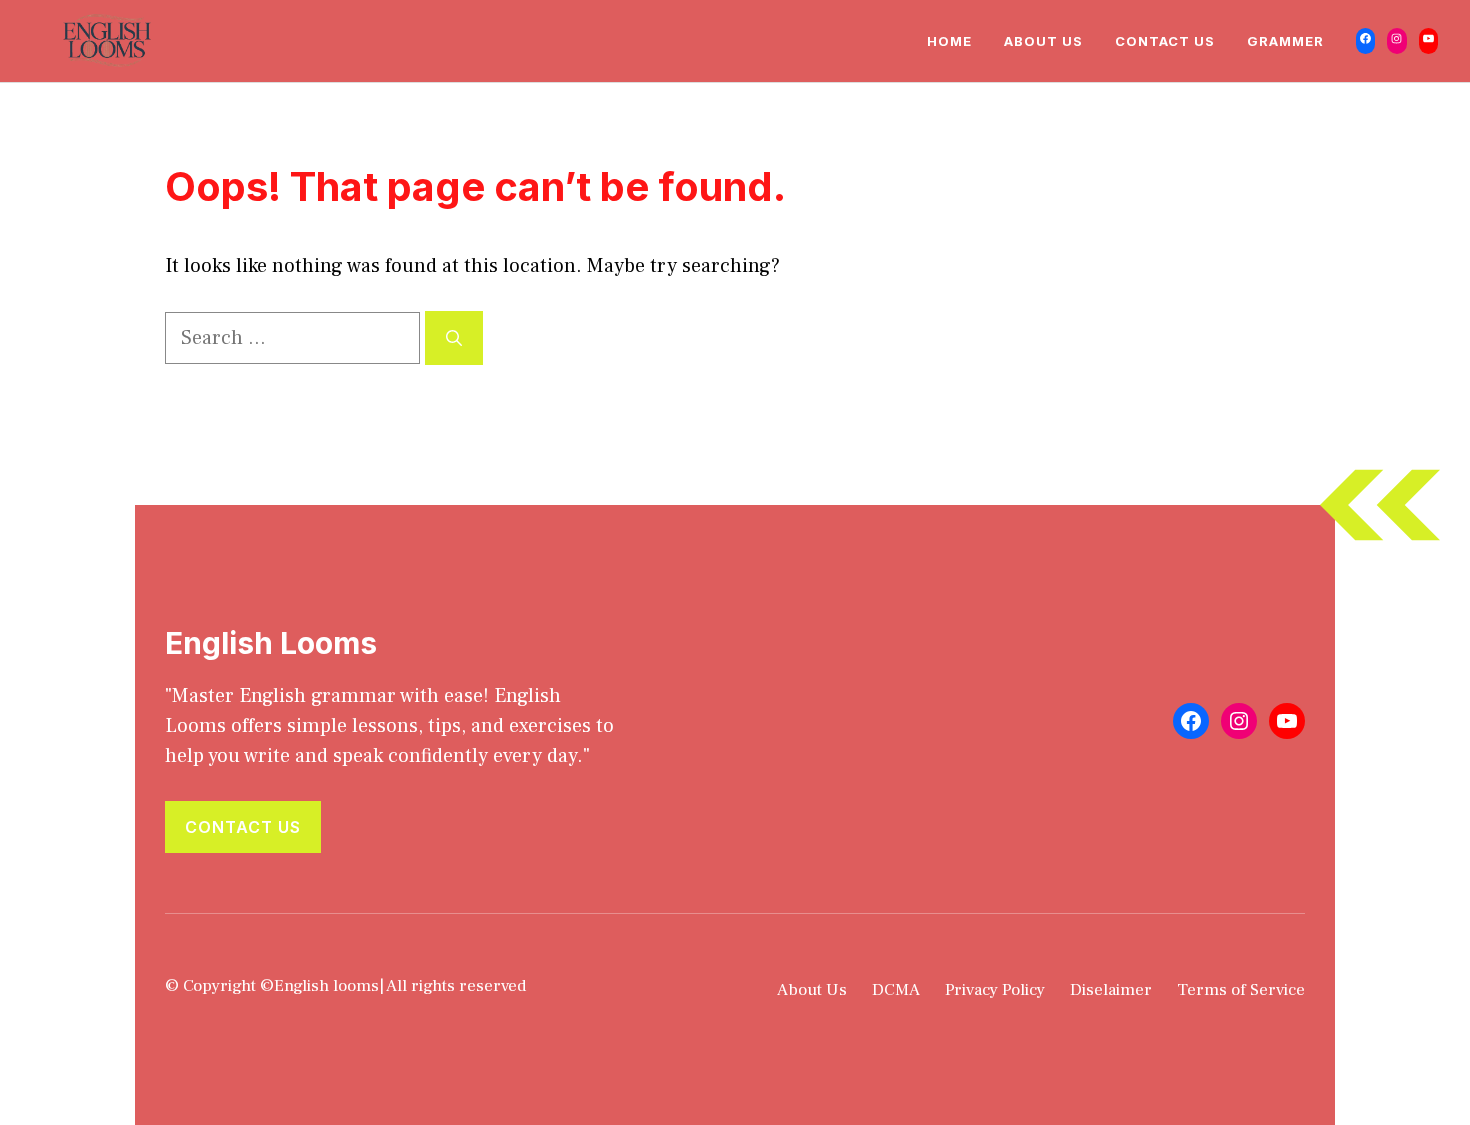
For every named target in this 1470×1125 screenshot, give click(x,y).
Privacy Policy (995, 990)
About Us (1043, 41)
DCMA (896, 990)
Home (949, 41)
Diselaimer (1111, 990)
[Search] (454, 338)
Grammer (1285, 41)
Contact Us (1165, 41)
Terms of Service (1241, 990)
